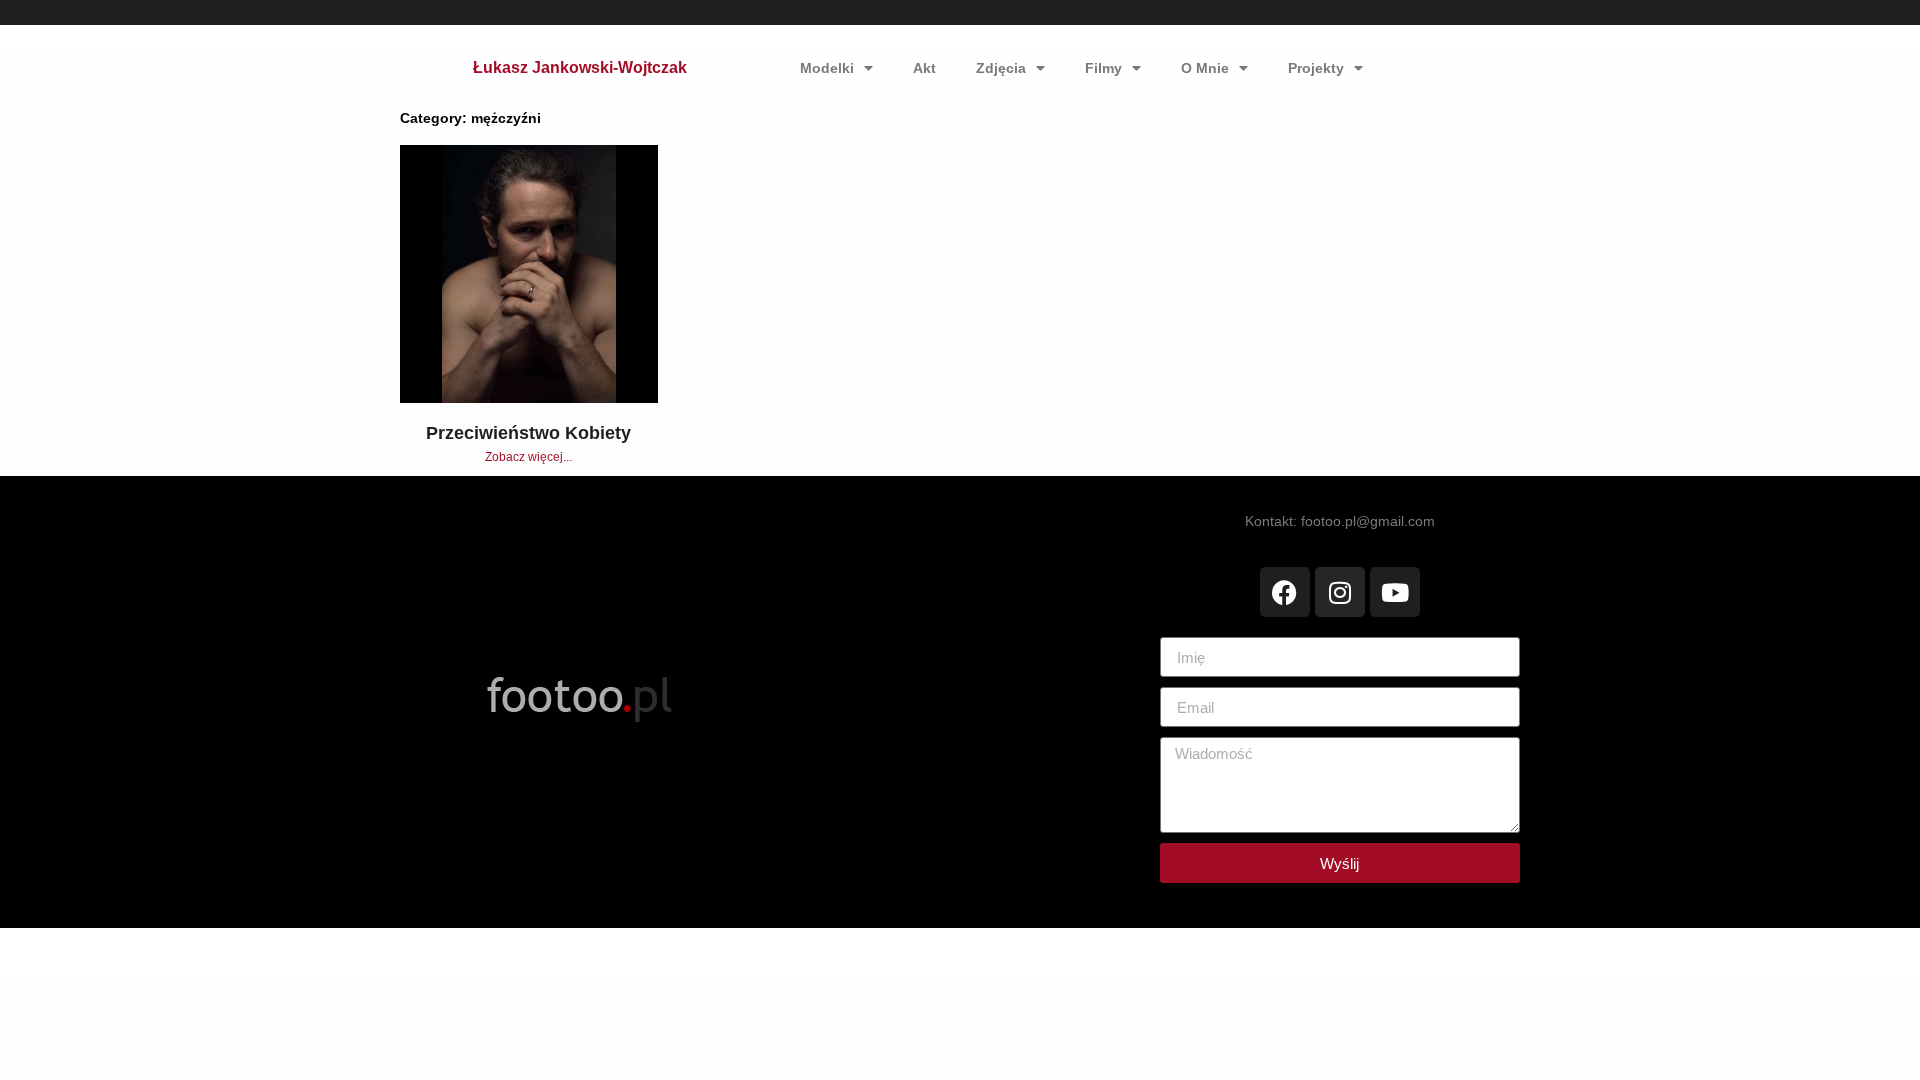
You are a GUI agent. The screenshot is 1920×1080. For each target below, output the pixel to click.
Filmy (1103, 68)
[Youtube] (1395, 592)
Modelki (827, 68)
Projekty (1316, 68)
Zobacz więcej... (528, 457)
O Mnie (1205, 68)
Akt (924, 68)
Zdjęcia (1001, 68)
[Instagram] (1340, 592)
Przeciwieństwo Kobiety (528, 433)
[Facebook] (1285, 592)
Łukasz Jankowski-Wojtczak (580, 67)
